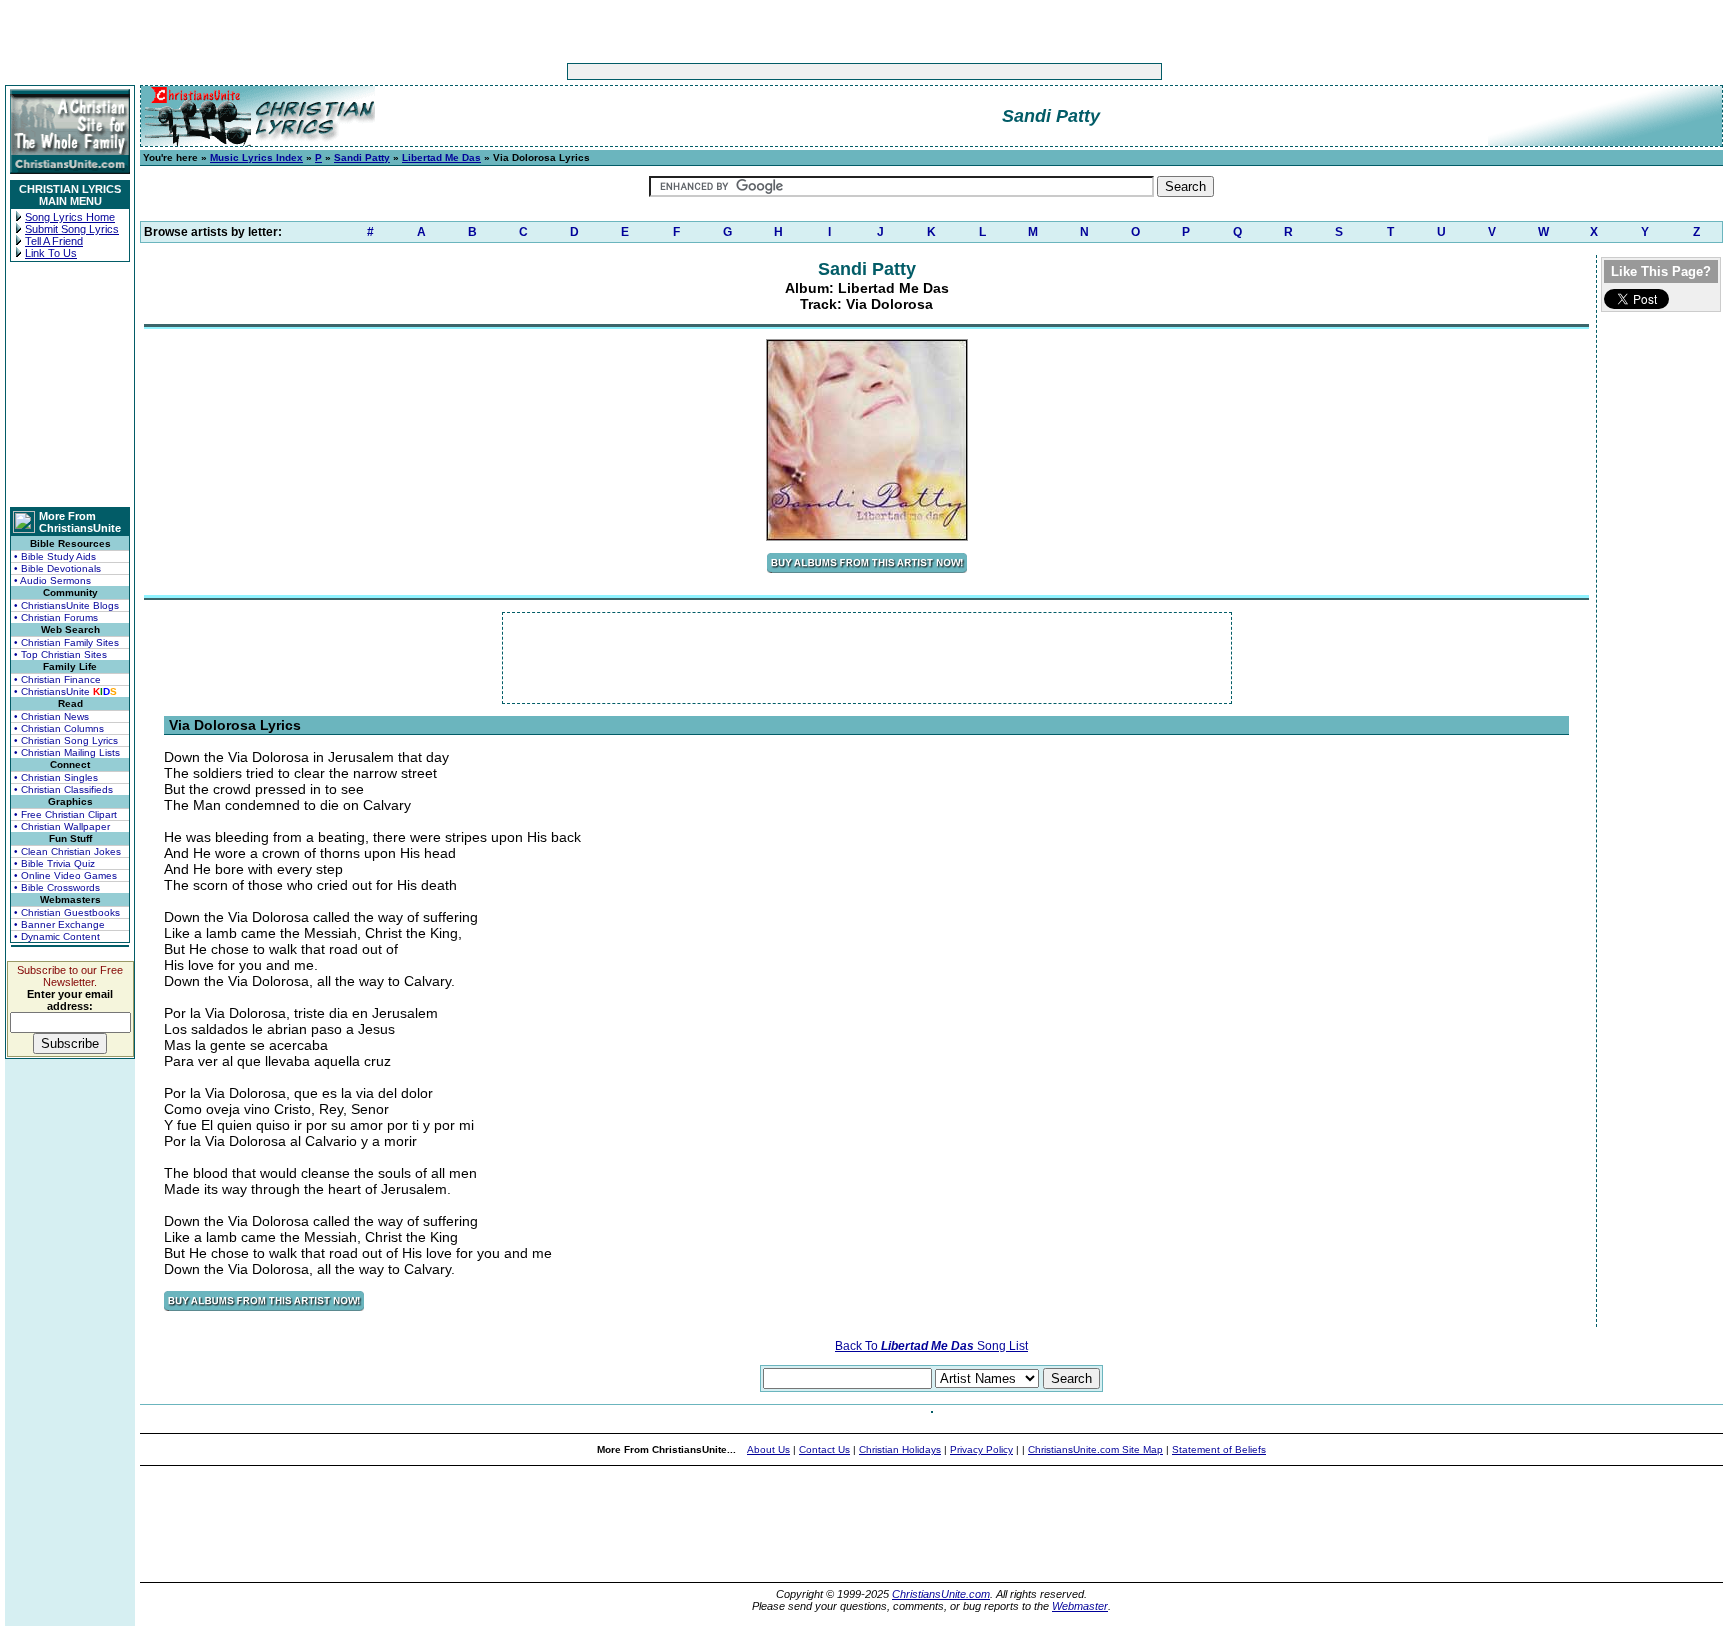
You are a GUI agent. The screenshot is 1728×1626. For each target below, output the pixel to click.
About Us (768, 1449)
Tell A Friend (54, 241)
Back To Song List (931, 1346)
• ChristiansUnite (65, 691)
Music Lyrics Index (256, 157)
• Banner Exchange (59, 924)
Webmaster (1080, 1606)
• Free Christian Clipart (65, 814)
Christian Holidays (900, 1449)
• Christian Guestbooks (67, 912)
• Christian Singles (56, 777)
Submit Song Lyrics (72, 229)
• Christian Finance (57, 679)
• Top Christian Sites (60, 654)
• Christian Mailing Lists (67, 752)
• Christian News (51, 716)
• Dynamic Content (57, 936)
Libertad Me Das (441, 157)
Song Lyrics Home (70, 217)
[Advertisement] (802, 71)
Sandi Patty (362, 157)
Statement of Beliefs (1219, 1449)
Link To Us (51, 253)
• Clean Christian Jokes (67, 851)
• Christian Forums (56, 617)
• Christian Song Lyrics (66, 740)
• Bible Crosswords (57, 887)
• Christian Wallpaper (62, 826)
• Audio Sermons (52, 580)
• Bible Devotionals (57, 568)
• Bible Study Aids (55, 556)
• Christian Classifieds (63, 789)
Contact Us (824, 1449)
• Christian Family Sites (66, 642)
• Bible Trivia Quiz (54, 863)
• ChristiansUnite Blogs (66, 605)
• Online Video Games (65, 875)
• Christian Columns (59, 728)
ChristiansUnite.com (941, 1594)
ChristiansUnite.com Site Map (1095, 1449)
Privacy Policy (981, 1449)
